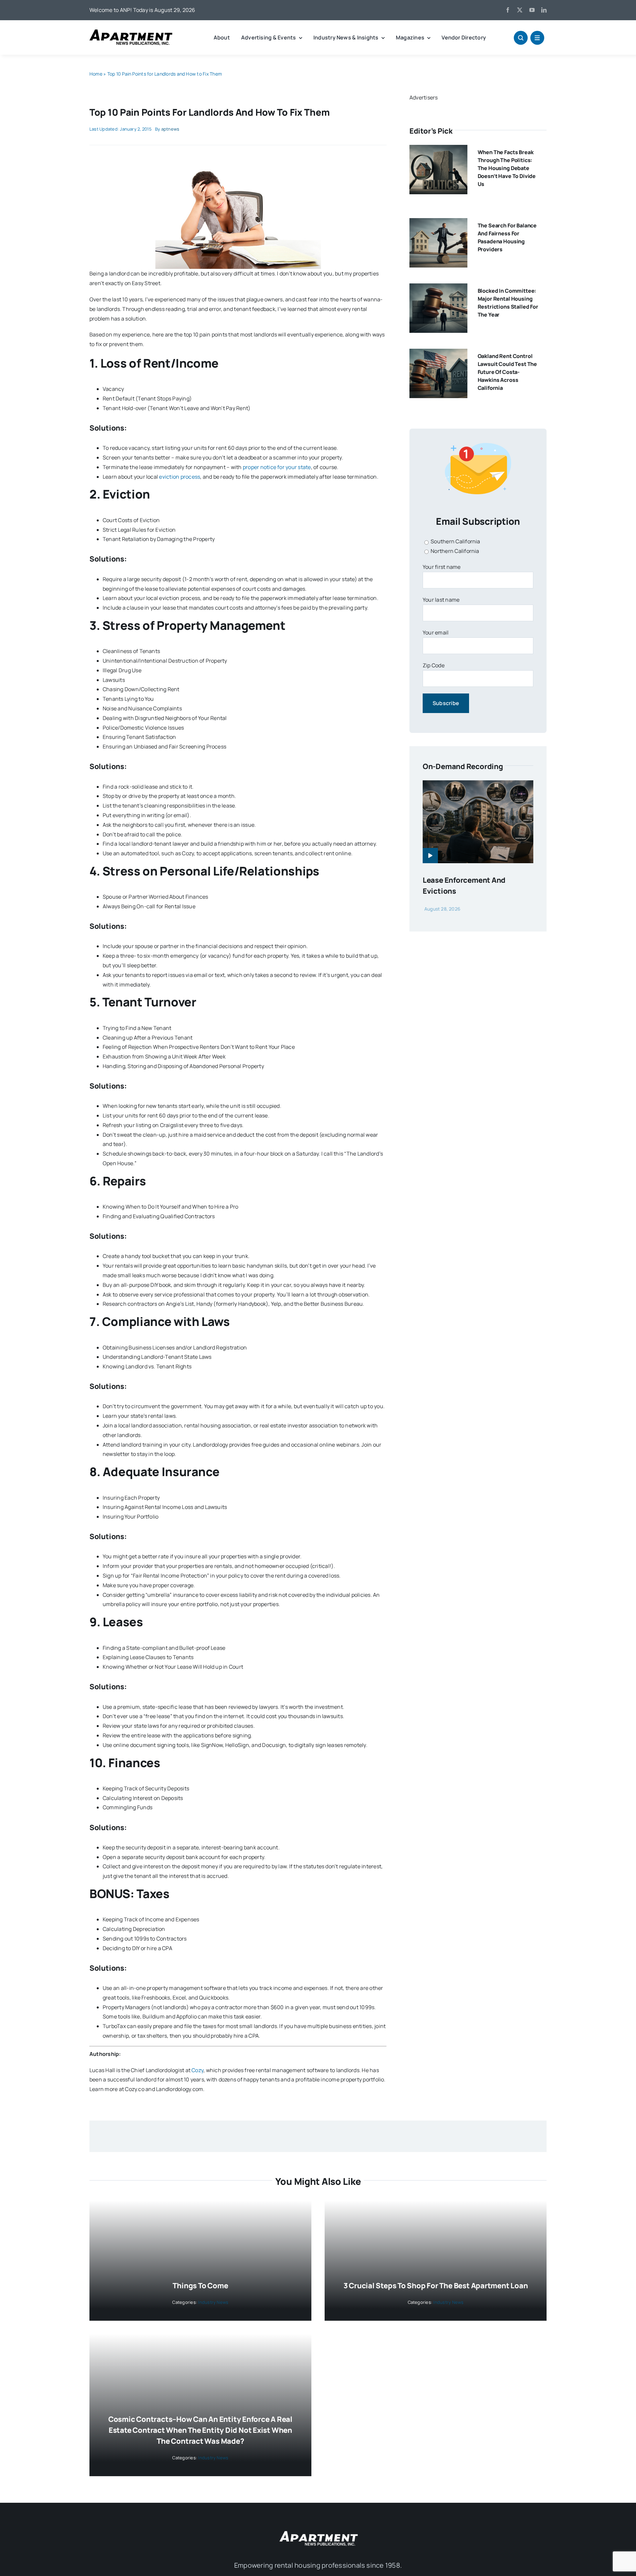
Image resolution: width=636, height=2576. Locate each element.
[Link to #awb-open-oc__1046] (521, 38)
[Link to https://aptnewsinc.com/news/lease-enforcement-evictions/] (430, 856)
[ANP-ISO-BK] (131, 32)
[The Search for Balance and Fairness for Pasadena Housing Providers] (438, 223)
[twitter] (520, 10)
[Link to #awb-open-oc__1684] (537, 38)
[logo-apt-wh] (318, 2532)
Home (96, 74)
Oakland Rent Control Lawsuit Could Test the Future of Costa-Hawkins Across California (507, 372)
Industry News (213, 2302)
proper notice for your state (277, 467)
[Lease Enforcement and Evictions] (478, 785)
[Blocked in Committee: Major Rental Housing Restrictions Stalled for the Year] (438, 288)
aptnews (170, 129)
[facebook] (508, 10)
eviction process (180, 477)
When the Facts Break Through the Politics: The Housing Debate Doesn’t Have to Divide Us (507, 168)
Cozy (197, 2070)
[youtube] (532, 10)
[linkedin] (544, 10)
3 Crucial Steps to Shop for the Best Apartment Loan (436, 2286)
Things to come (200, 2286)
